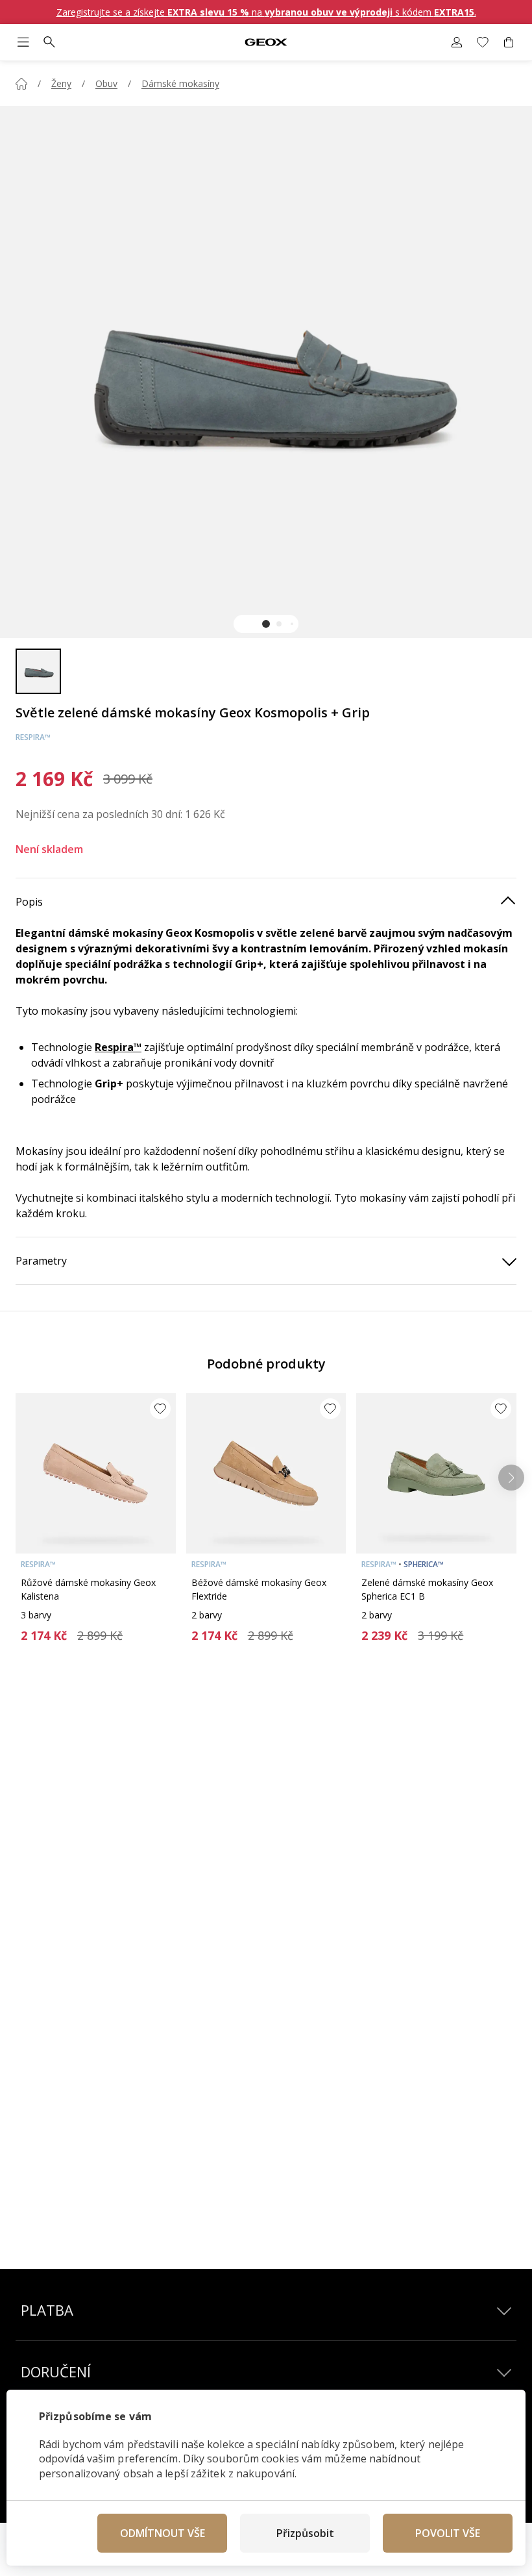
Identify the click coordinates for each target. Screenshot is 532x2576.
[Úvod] (21, 84)
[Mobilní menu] (23, 42)
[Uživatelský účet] (457, 42)
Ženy (61, 83)
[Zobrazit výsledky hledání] (49, 42)
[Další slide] (511, 1478)
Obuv (106, 83)
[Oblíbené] (483, 42)
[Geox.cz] (266, 43)
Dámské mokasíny (180, 83)
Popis (29, 902)
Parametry (41, 1261)
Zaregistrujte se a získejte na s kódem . (266, 12)
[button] (266, 624)
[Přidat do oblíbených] (160, 1409)
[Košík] (509, 42)
